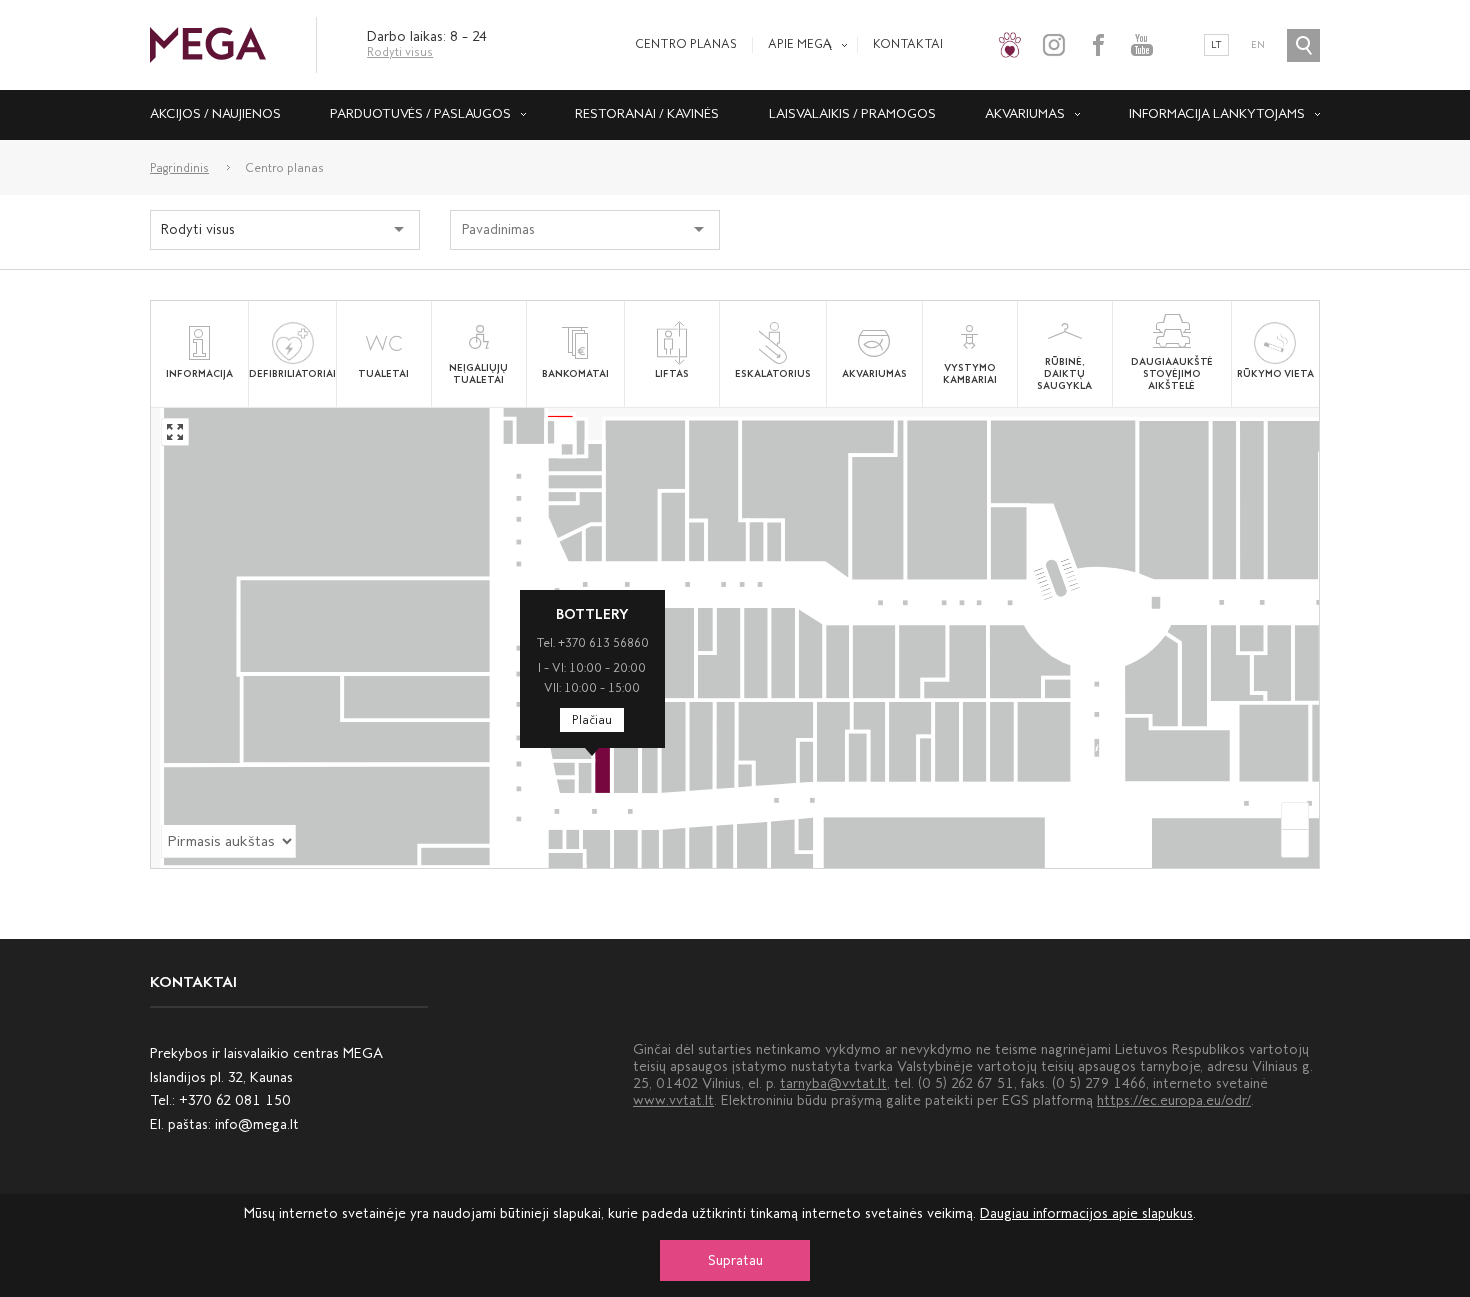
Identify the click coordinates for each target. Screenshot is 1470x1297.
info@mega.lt (257, 1124)
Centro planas (686, 44)
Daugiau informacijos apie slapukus (1086, 1213)
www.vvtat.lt (673, 1100)
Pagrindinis (179, 168)
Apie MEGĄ (800, 44)
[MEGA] (208, 43)
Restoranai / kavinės (647, 113)
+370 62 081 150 (235, 1100)
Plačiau (592, 720)
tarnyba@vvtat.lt (833, 1083)
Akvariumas (1025, 113)
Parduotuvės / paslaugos (420, 113)
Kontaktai (908, 44)
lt (1216, 45)
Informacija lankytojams (1217, 113)
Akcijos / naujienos (215, 113)
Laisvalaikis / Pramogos (852, 113)
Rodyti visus (400, 52)
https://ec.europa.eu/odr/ (1174, 1100)
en (1258, 45)
